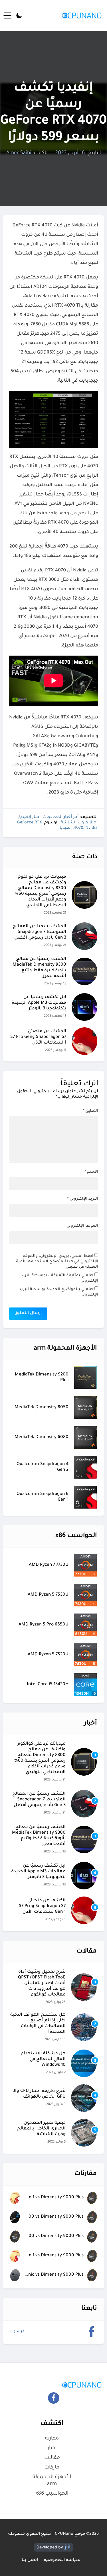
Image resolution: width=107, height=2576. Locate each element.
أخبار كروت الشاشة (79, 823)
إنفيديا (66, 828)
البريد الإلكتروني (83, 1199)
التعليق (90, 1111)
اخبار (52, 2448)
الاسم (91, 1172)
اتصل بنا (30, 2560)
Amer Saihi (19, 153)
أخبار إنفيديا (30, 817)
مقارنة (52, 2439)
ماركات (52, 2468)
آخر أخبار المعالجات (60, 817)
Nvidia (91, 828)
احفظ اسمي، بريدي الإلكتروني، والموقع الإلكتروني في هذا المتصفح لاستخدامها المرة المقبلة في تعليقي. (57, 1262)
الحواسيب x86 (52, 2494)
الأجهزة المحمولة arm (52, 2481)
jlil (68, 2547)
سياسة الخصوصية (62, 2560)
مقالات (52, 2458)
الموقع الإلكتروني (82, 1226)
